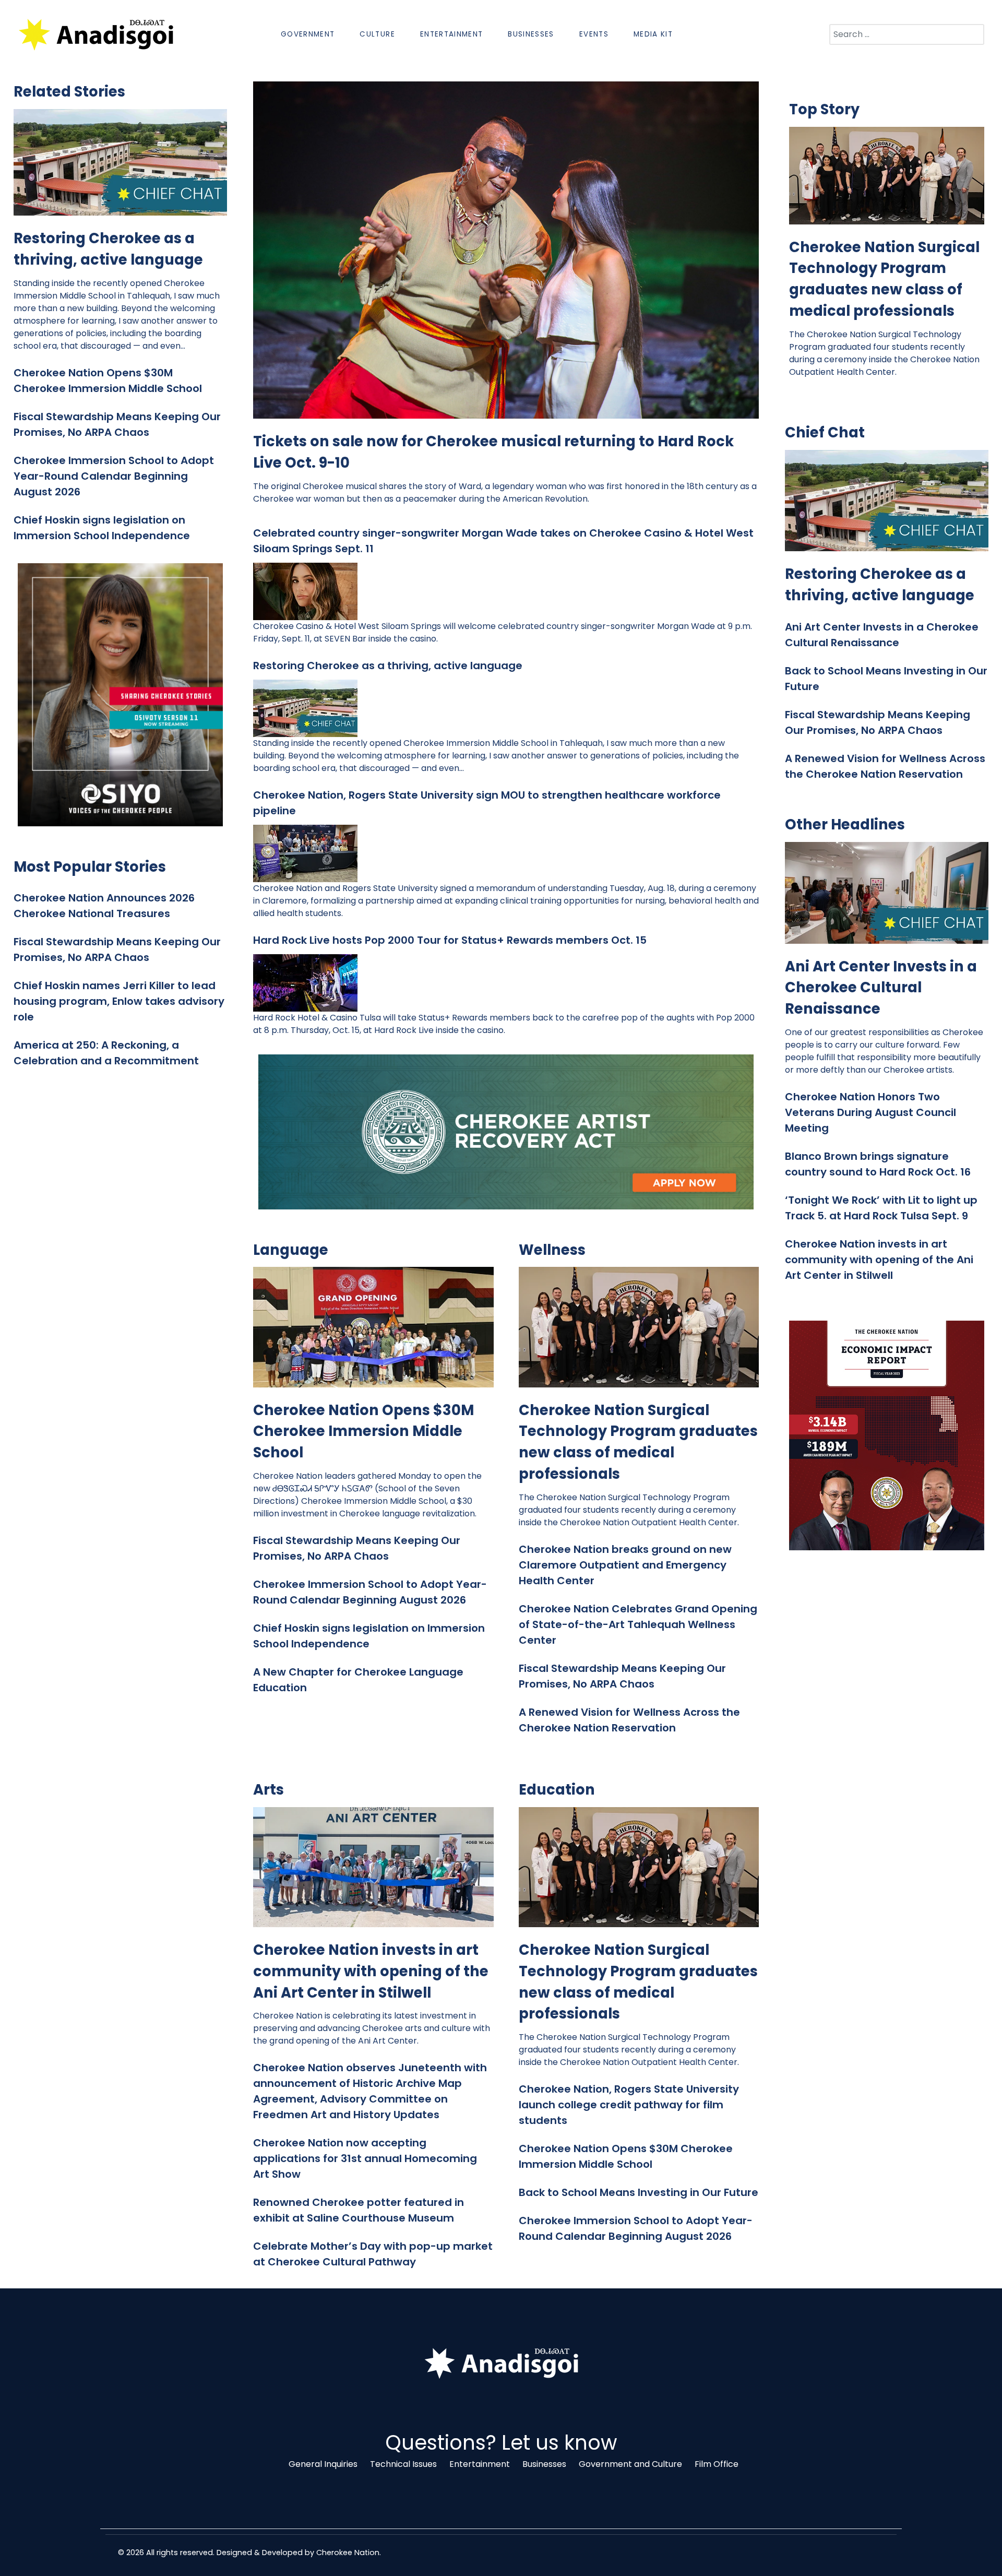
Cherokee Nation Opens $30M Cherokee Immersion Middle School (363, 1432)
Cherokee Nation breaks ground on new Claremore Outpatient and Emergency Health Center (625, 1565)
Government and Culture (630, 2464)
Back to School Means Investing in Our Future (639, 2192)
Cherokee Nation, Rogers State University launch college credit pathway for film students (629, 2105)
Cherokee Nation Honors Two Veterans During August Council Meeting (870, 1112)
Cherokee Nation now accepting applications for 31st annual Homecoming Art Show (365, 2158)
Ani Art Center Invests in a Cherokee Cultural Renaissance (881, 988)
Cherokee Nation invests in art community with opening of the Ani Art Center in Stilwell (371, 1971)
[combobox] (907, 34)
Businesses (544, 2464)
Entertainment (480, 2464)
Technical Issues (403, 2464)
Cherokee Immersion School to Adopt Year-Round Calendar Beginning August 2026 (114, 476)
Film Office (717, 2464)
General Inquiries (323, 2464)
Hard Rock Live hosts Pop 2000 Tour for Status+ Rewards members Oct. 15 (451, 940)
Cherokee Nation (348, 2553)
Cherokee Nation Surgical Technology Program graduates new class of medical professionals (638, 1442)
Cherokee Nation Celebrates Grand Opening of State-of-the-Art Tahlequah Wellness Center (638, 1624)
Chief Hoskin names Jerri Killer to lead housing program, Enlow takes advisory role (119, 1001)
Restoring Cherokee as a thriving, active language (108, 249)
